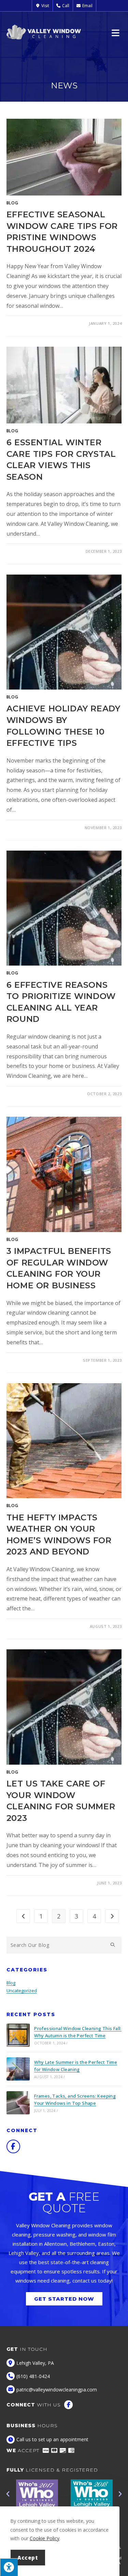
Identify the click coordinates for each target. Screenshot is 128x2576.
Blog (12, 203)
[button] (8, 2494)
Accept (28, 2558)
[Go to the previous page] (23, 1916)
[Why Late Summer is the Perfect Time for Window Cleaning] (18, 2069)
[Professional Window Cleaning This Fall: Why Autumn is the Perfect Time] (18, 2035)
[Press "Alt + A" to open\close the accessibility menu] (9, 2567)
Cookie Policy (45, 2538)
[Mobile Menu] (117, 32)
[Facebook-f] (13, 2146)
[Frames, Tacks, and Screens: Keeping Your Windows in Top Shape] (18, 2103)
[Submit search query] (113, 1945)
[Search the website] (64, 1944)
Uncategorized (22, 1991)
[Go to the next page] (112, 1916)
